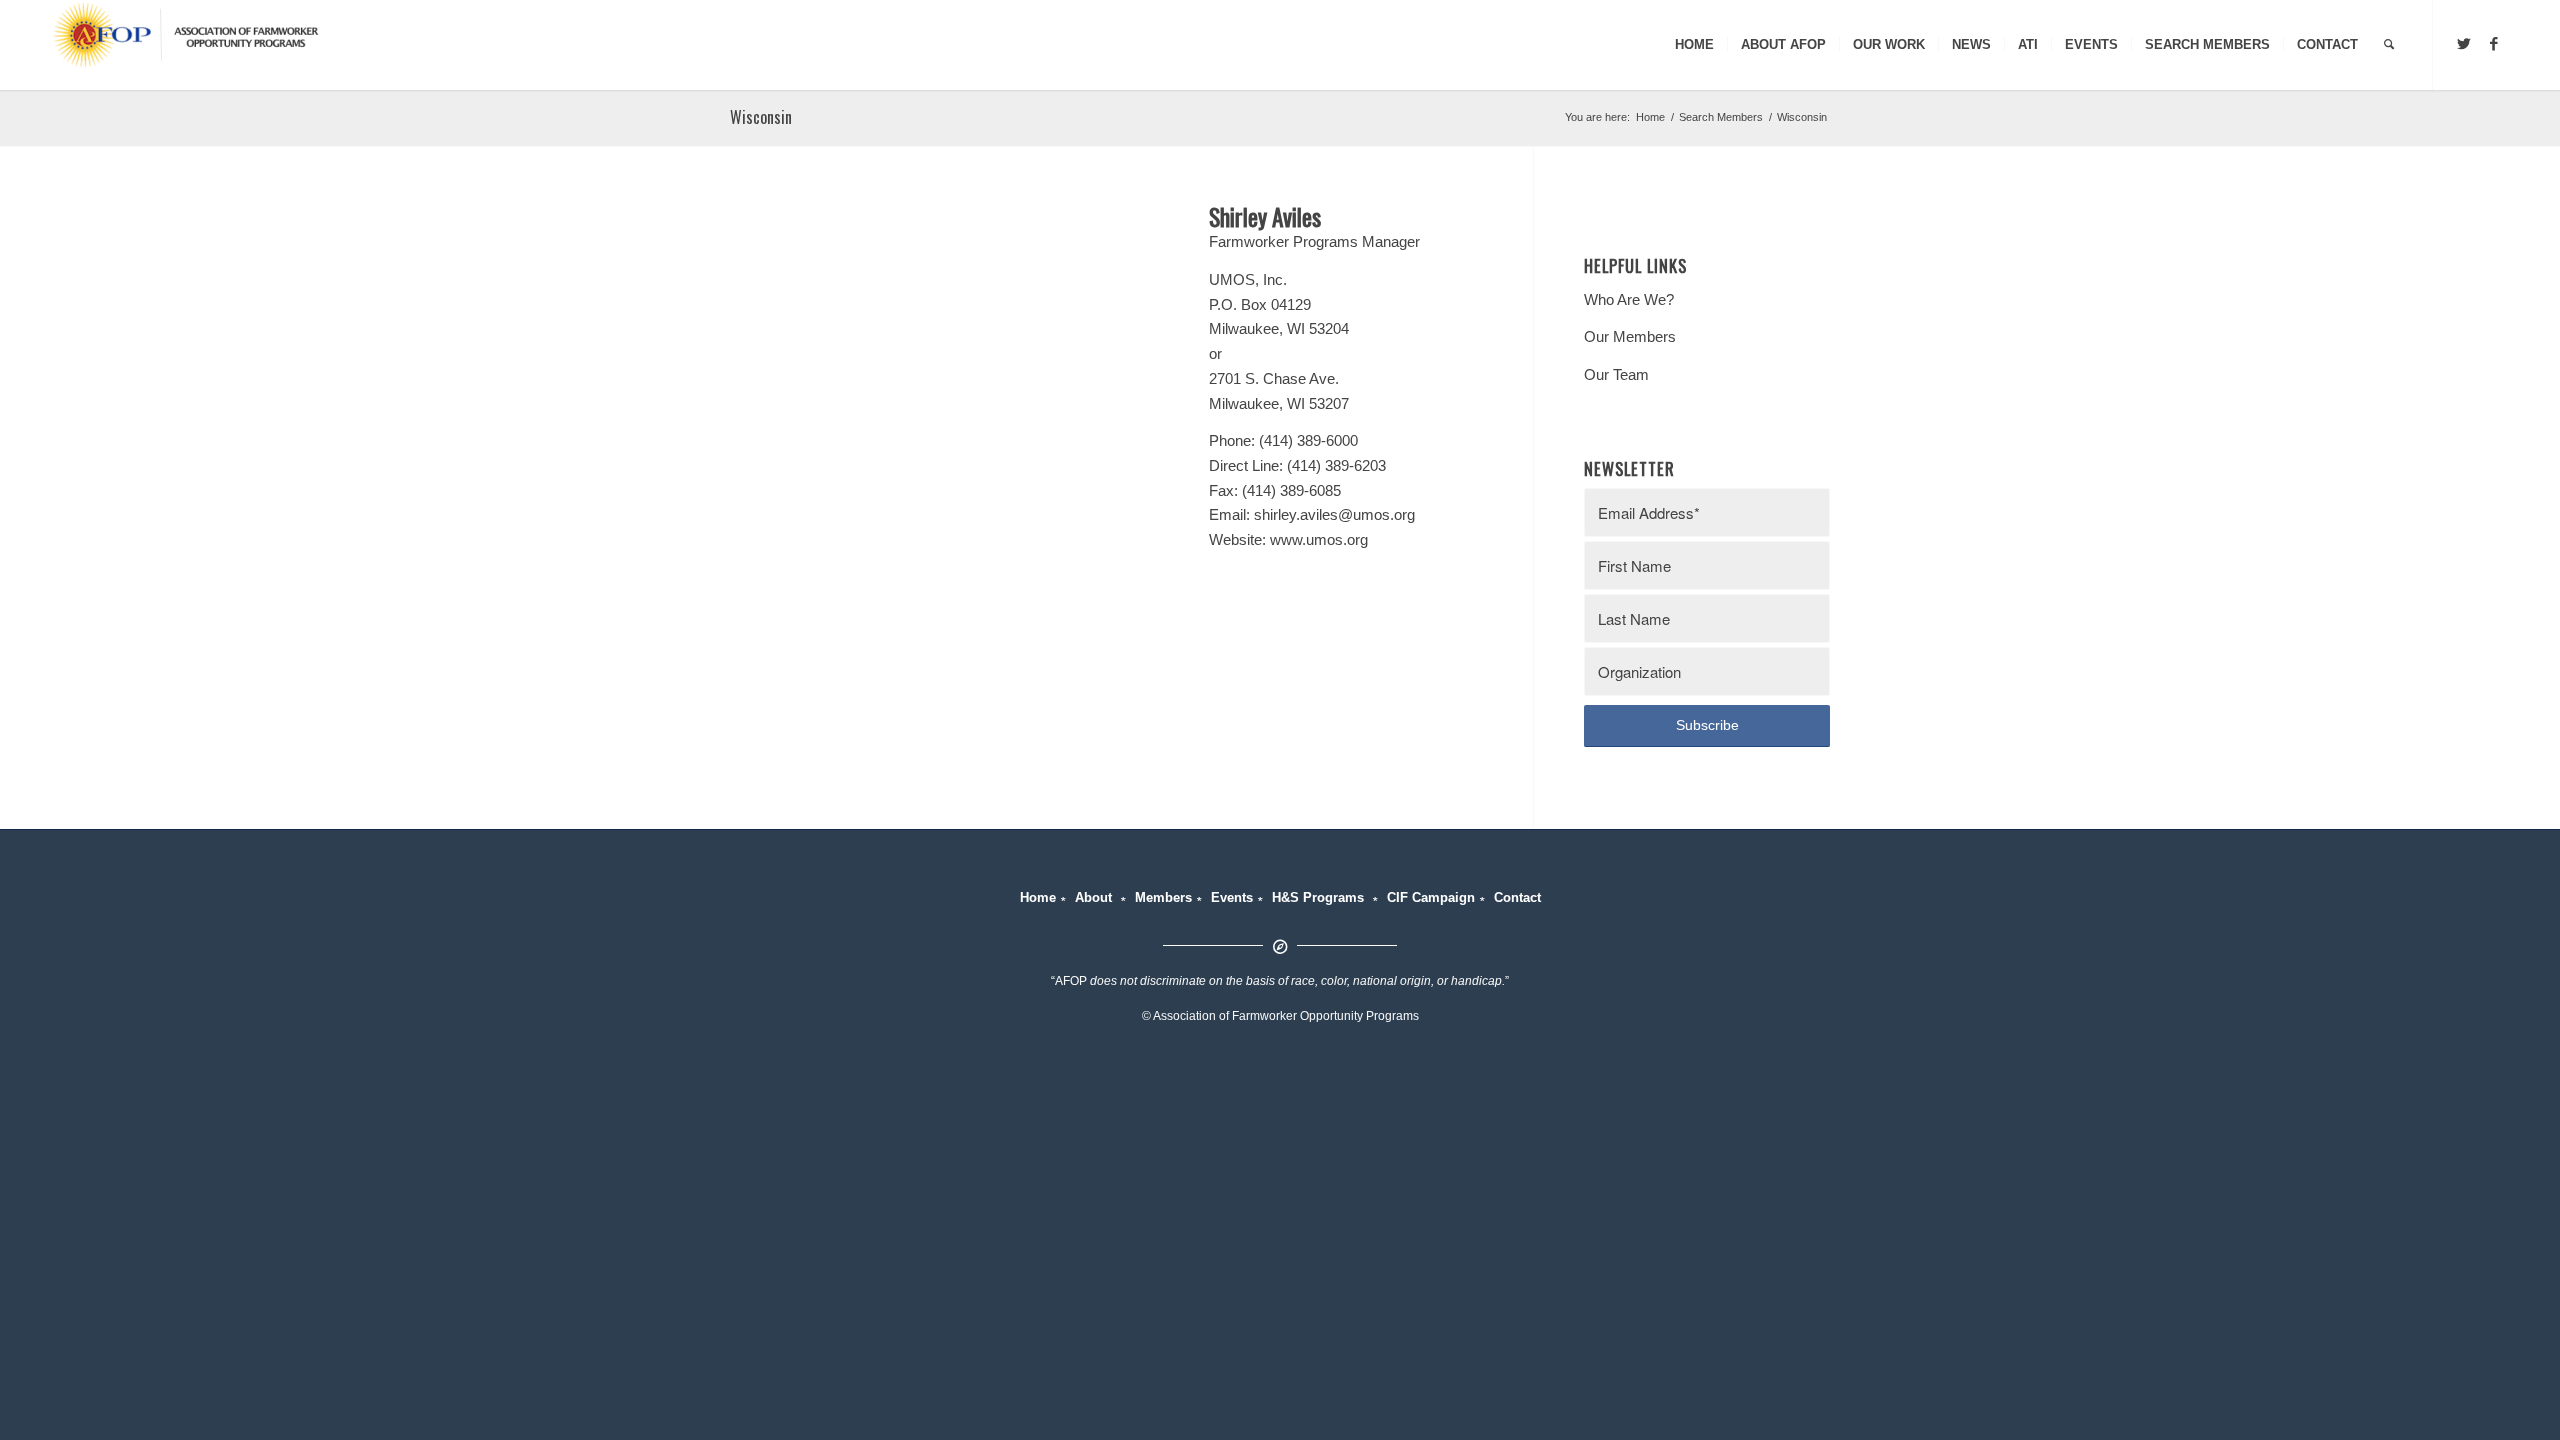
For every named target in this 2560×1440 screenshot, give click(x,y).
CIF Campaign (1431, 897)
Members (1163, 897)
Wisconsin (761, 117)
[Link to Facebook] (2494, 44)
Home (1038, 897)
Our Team (1616, 374)
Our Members (1630, 336)
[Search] (2389, 45)
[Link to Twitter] (2464, 44)
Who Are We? (1629, 299)
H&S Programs (1318, 897)
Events (1232, 897)
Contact (1517, 897)
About (1093, 897)
